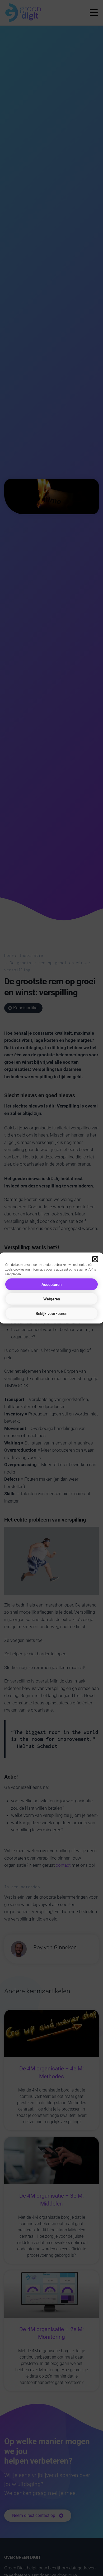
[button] (95, 1259)
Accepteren (51, 1284)
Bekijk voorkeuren (51, 1313)
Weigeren (52, 1299)
